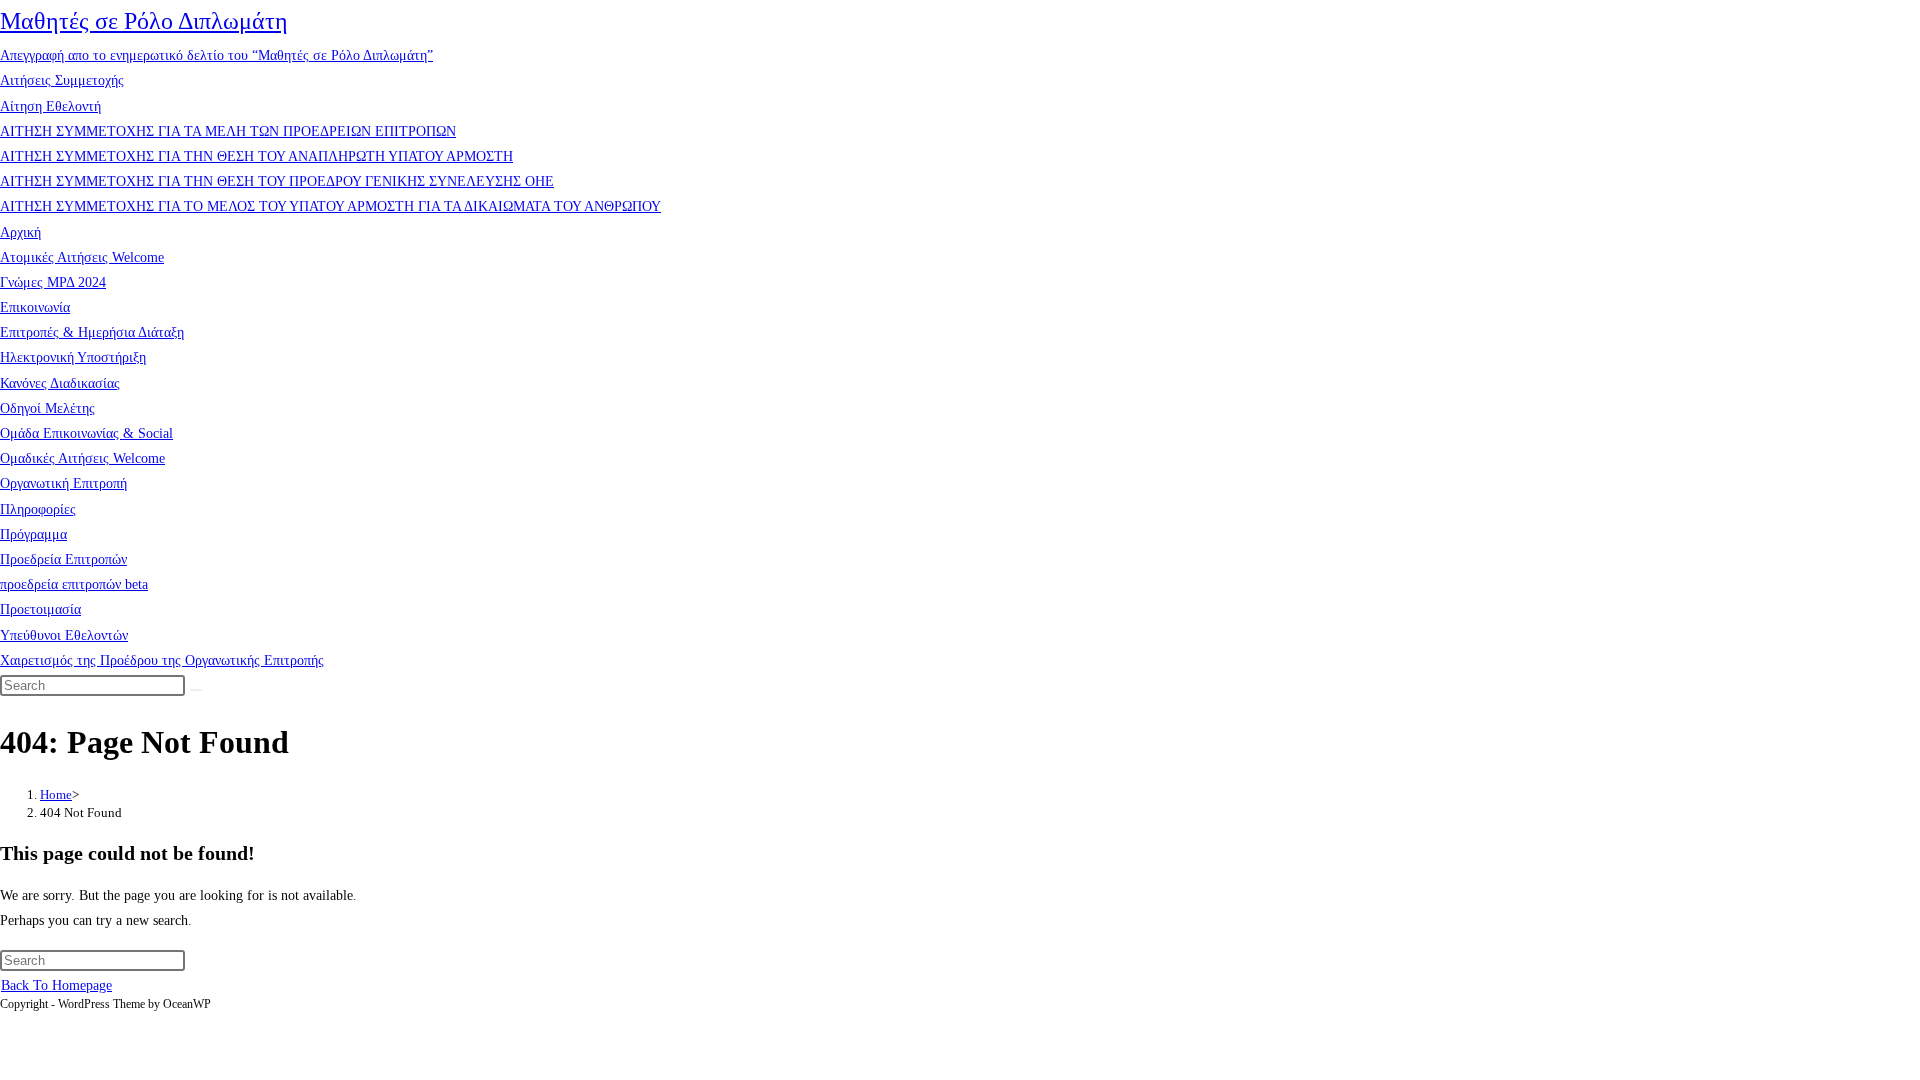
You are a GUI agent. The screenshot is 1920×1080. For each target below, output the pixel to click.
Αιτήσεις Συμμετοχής (62, 80)
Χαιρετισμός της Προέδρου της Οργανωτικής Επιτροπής (162, 660)
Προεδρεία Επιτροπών (63, 559)
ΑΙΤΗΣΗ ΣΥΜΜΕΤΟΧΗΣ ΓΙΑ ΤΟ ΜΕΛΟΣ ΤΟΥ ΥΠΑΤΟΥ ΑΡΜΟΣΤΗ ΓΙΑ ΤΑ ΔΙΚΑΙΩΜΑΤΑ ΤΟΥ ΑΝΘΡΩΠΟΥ (330, 206)
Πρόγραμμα (33, 534)
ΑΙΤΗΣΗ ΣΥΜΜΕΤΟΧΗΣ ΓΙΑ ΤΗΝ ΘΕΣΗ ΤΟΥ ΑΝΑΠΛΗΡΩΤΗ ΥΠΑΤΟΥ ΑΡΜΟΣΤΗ (256, 156)
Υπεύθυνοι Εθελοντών (64, 635)
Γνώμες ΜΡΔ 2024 (53, 282)
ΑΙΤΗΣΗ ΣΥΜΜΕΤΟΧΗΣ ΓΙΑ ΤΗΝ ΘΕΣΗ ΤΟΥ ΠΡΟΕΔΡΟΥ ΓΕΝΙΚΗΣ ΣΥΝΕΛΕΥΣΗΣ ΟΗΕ (277, 181)
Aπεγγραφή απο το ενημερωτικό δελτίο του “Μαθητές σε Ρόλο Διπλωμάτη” (216, 55)
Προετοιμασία (40, 609)
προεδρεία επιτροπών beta (74, 584)
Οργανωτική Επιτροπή (63, 483)
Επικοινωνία (35, 307)
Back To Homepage (56, 985)
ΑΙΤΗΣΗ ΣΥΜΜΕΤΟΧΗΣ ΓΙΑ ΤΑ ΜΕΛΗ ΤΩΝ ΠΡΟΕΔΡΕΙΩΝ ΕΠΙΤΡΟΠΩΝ (228, 131)
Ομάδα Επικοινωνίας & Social (86, 433)
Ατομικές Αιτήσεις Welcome (82, 257)
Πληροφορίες (38, 509)
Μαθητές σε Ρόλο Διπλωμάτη (144, 21)
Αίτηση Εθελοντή (50, 106)
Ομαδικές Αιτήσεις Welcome (82, 458)
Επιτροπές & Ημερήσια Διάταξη (92, 332)
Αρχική (20, 232)
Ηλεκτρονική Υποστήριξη (73, 357)
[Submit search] (196, 690)
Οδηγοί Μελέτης (47, 408)
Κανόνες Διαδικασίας (60, 383)
